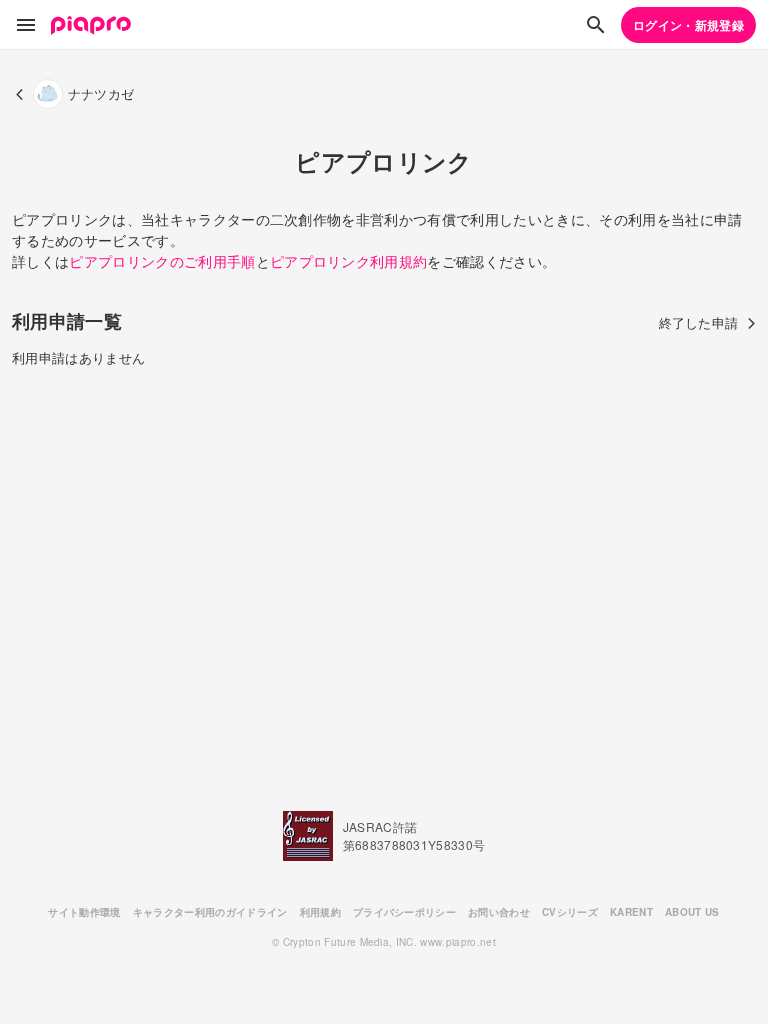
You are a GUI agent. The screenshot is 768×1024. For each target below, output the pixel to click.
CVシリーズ (570, 912)
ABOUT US (692, 912)
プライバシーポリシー (404, 912)
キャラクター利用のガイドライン (210, 912)
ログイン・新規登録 (688, 25)
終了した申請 (699, 322)
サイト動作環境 (84, 912)
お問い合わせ (499, 912)
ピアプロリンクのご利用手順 (162, 261)
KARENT (631, 912)
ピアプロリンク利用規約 (349, 261)
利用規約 (320, 912)
